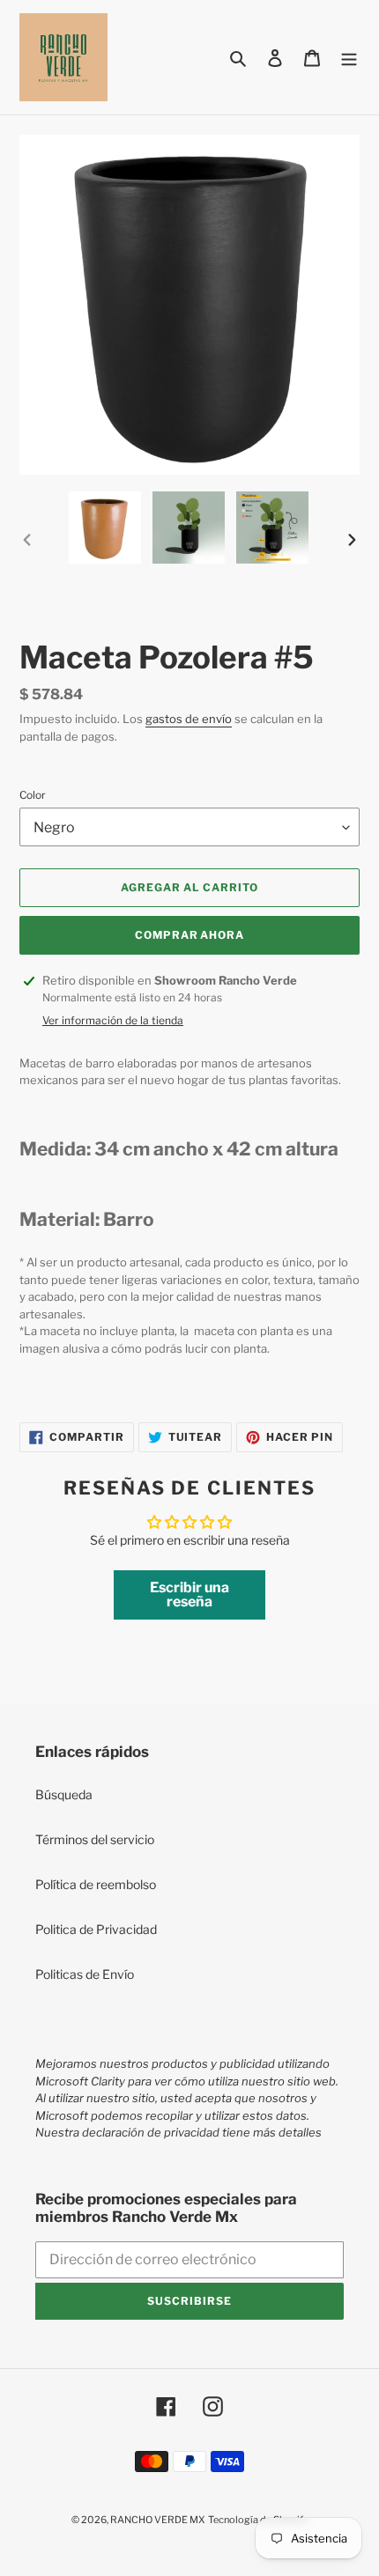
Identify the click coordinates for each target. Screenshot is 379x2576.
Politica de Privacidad (96, 1929)
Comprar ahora (189, 935)
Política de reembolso (96, 1884)
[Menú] (349, 57)
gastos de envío (189, 719)
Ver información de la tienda (113, 1020)
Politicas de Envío (85, 1974)
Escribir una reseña (189, 1594)
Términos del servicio (95, 1839)
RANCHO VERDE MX (158, 2520)
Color (33, 795)
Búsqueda (64, 1794)
